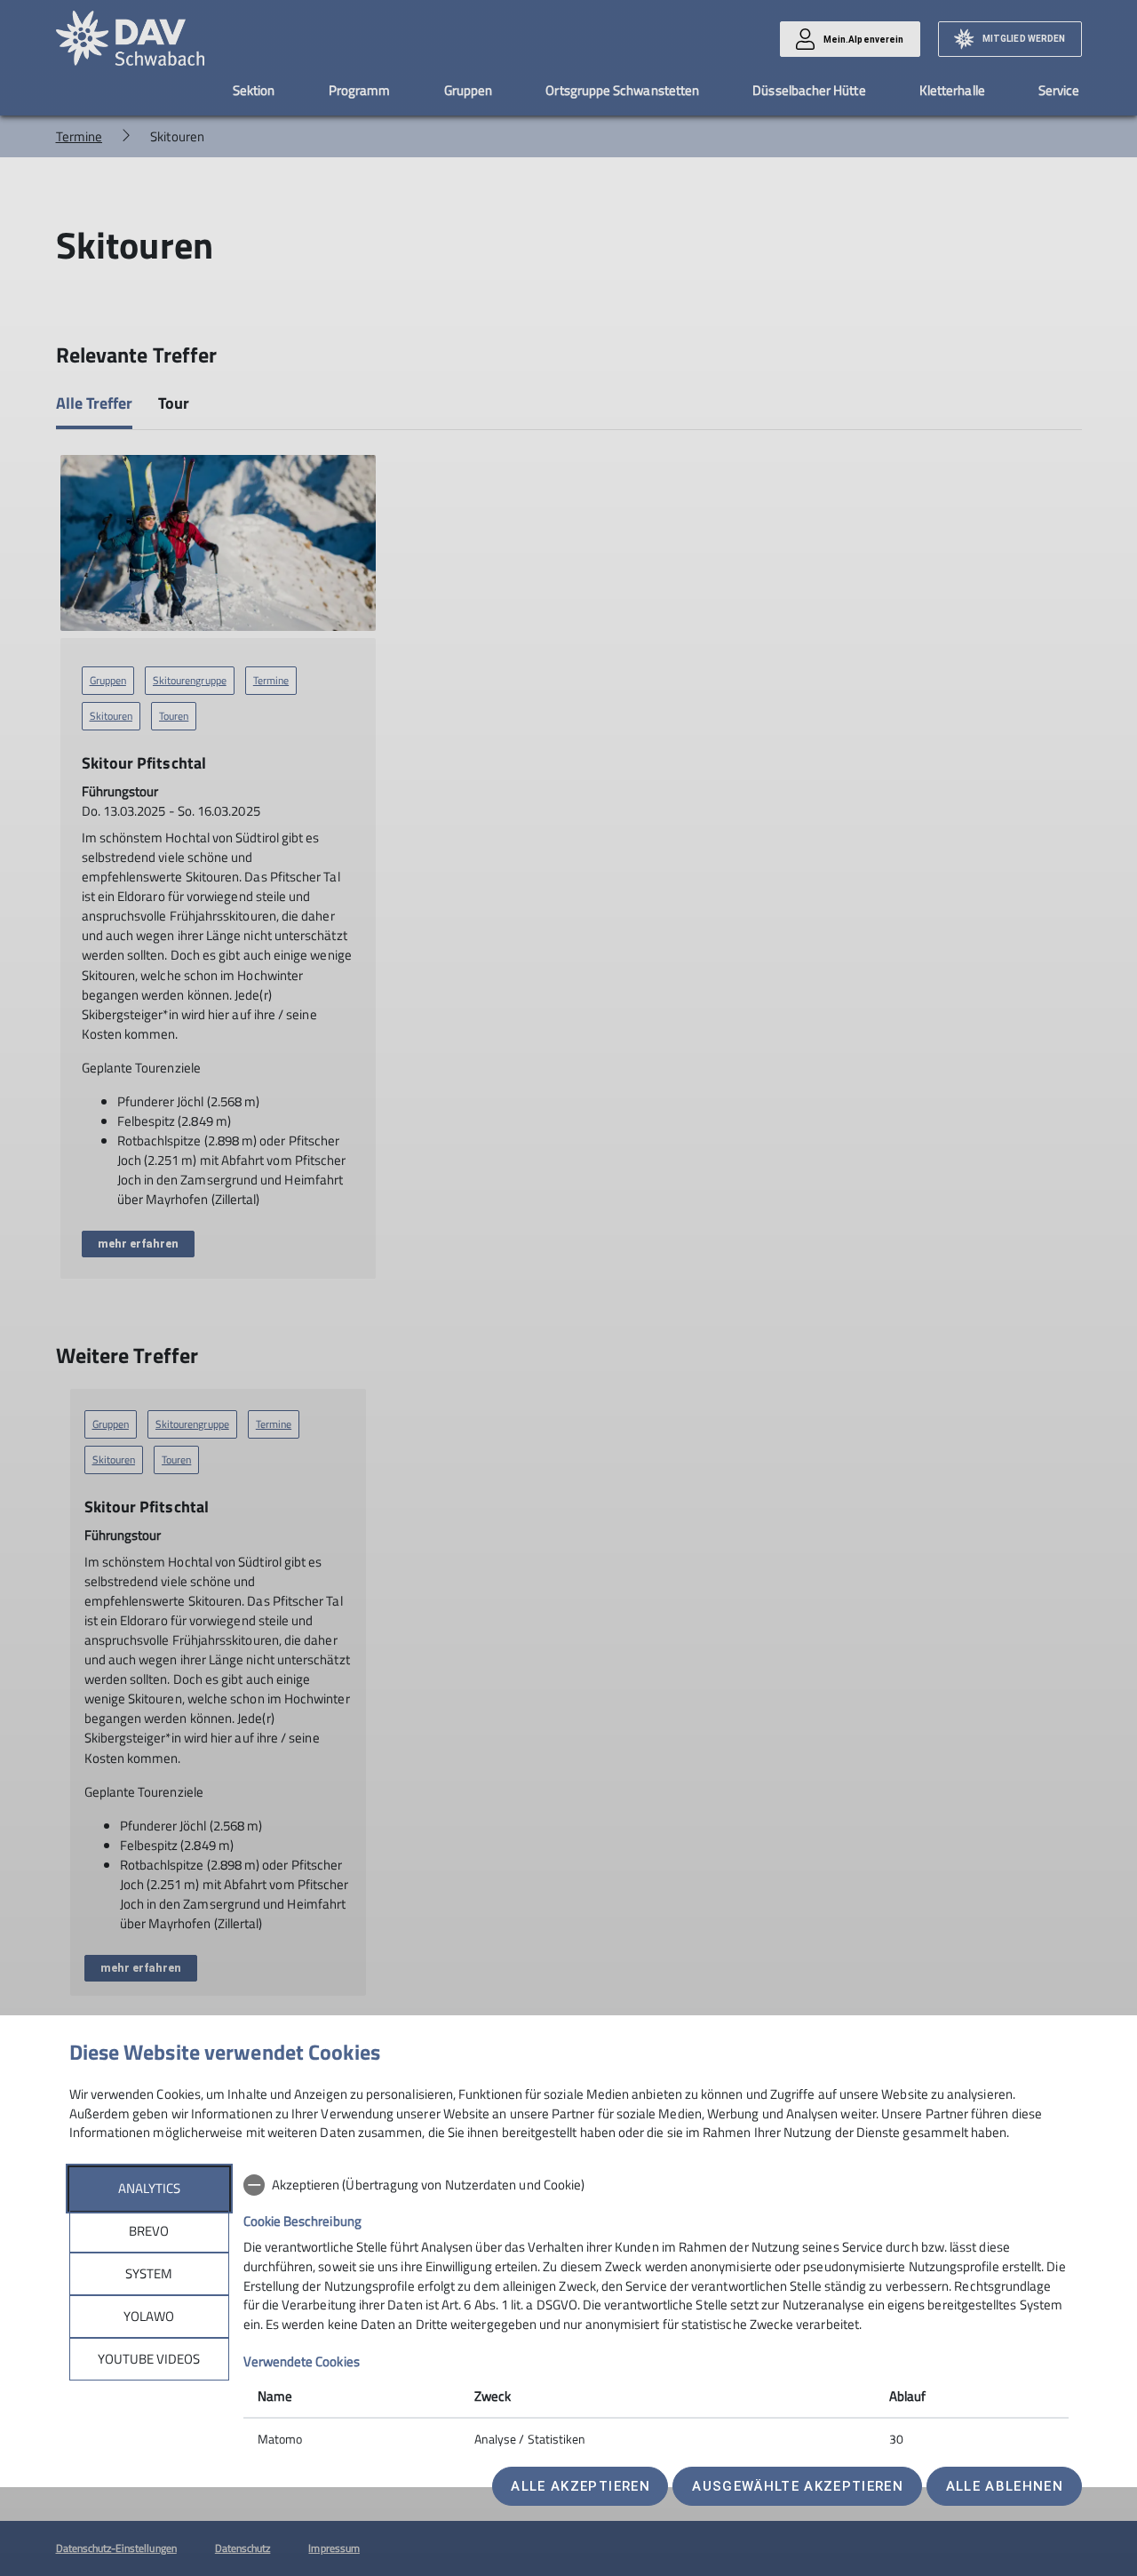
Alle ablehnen (1005, 2486)
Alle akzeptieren (580, 2486)
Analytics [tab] (149, 2188)
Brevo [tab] (149, 2231)
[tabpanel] (656, 2314)
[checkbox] (656, 2185)
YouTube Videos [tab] (149, 2359)
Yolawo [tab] (149, 2316)
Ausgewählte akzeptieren (798, 2486)
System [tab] (149, 2273)
